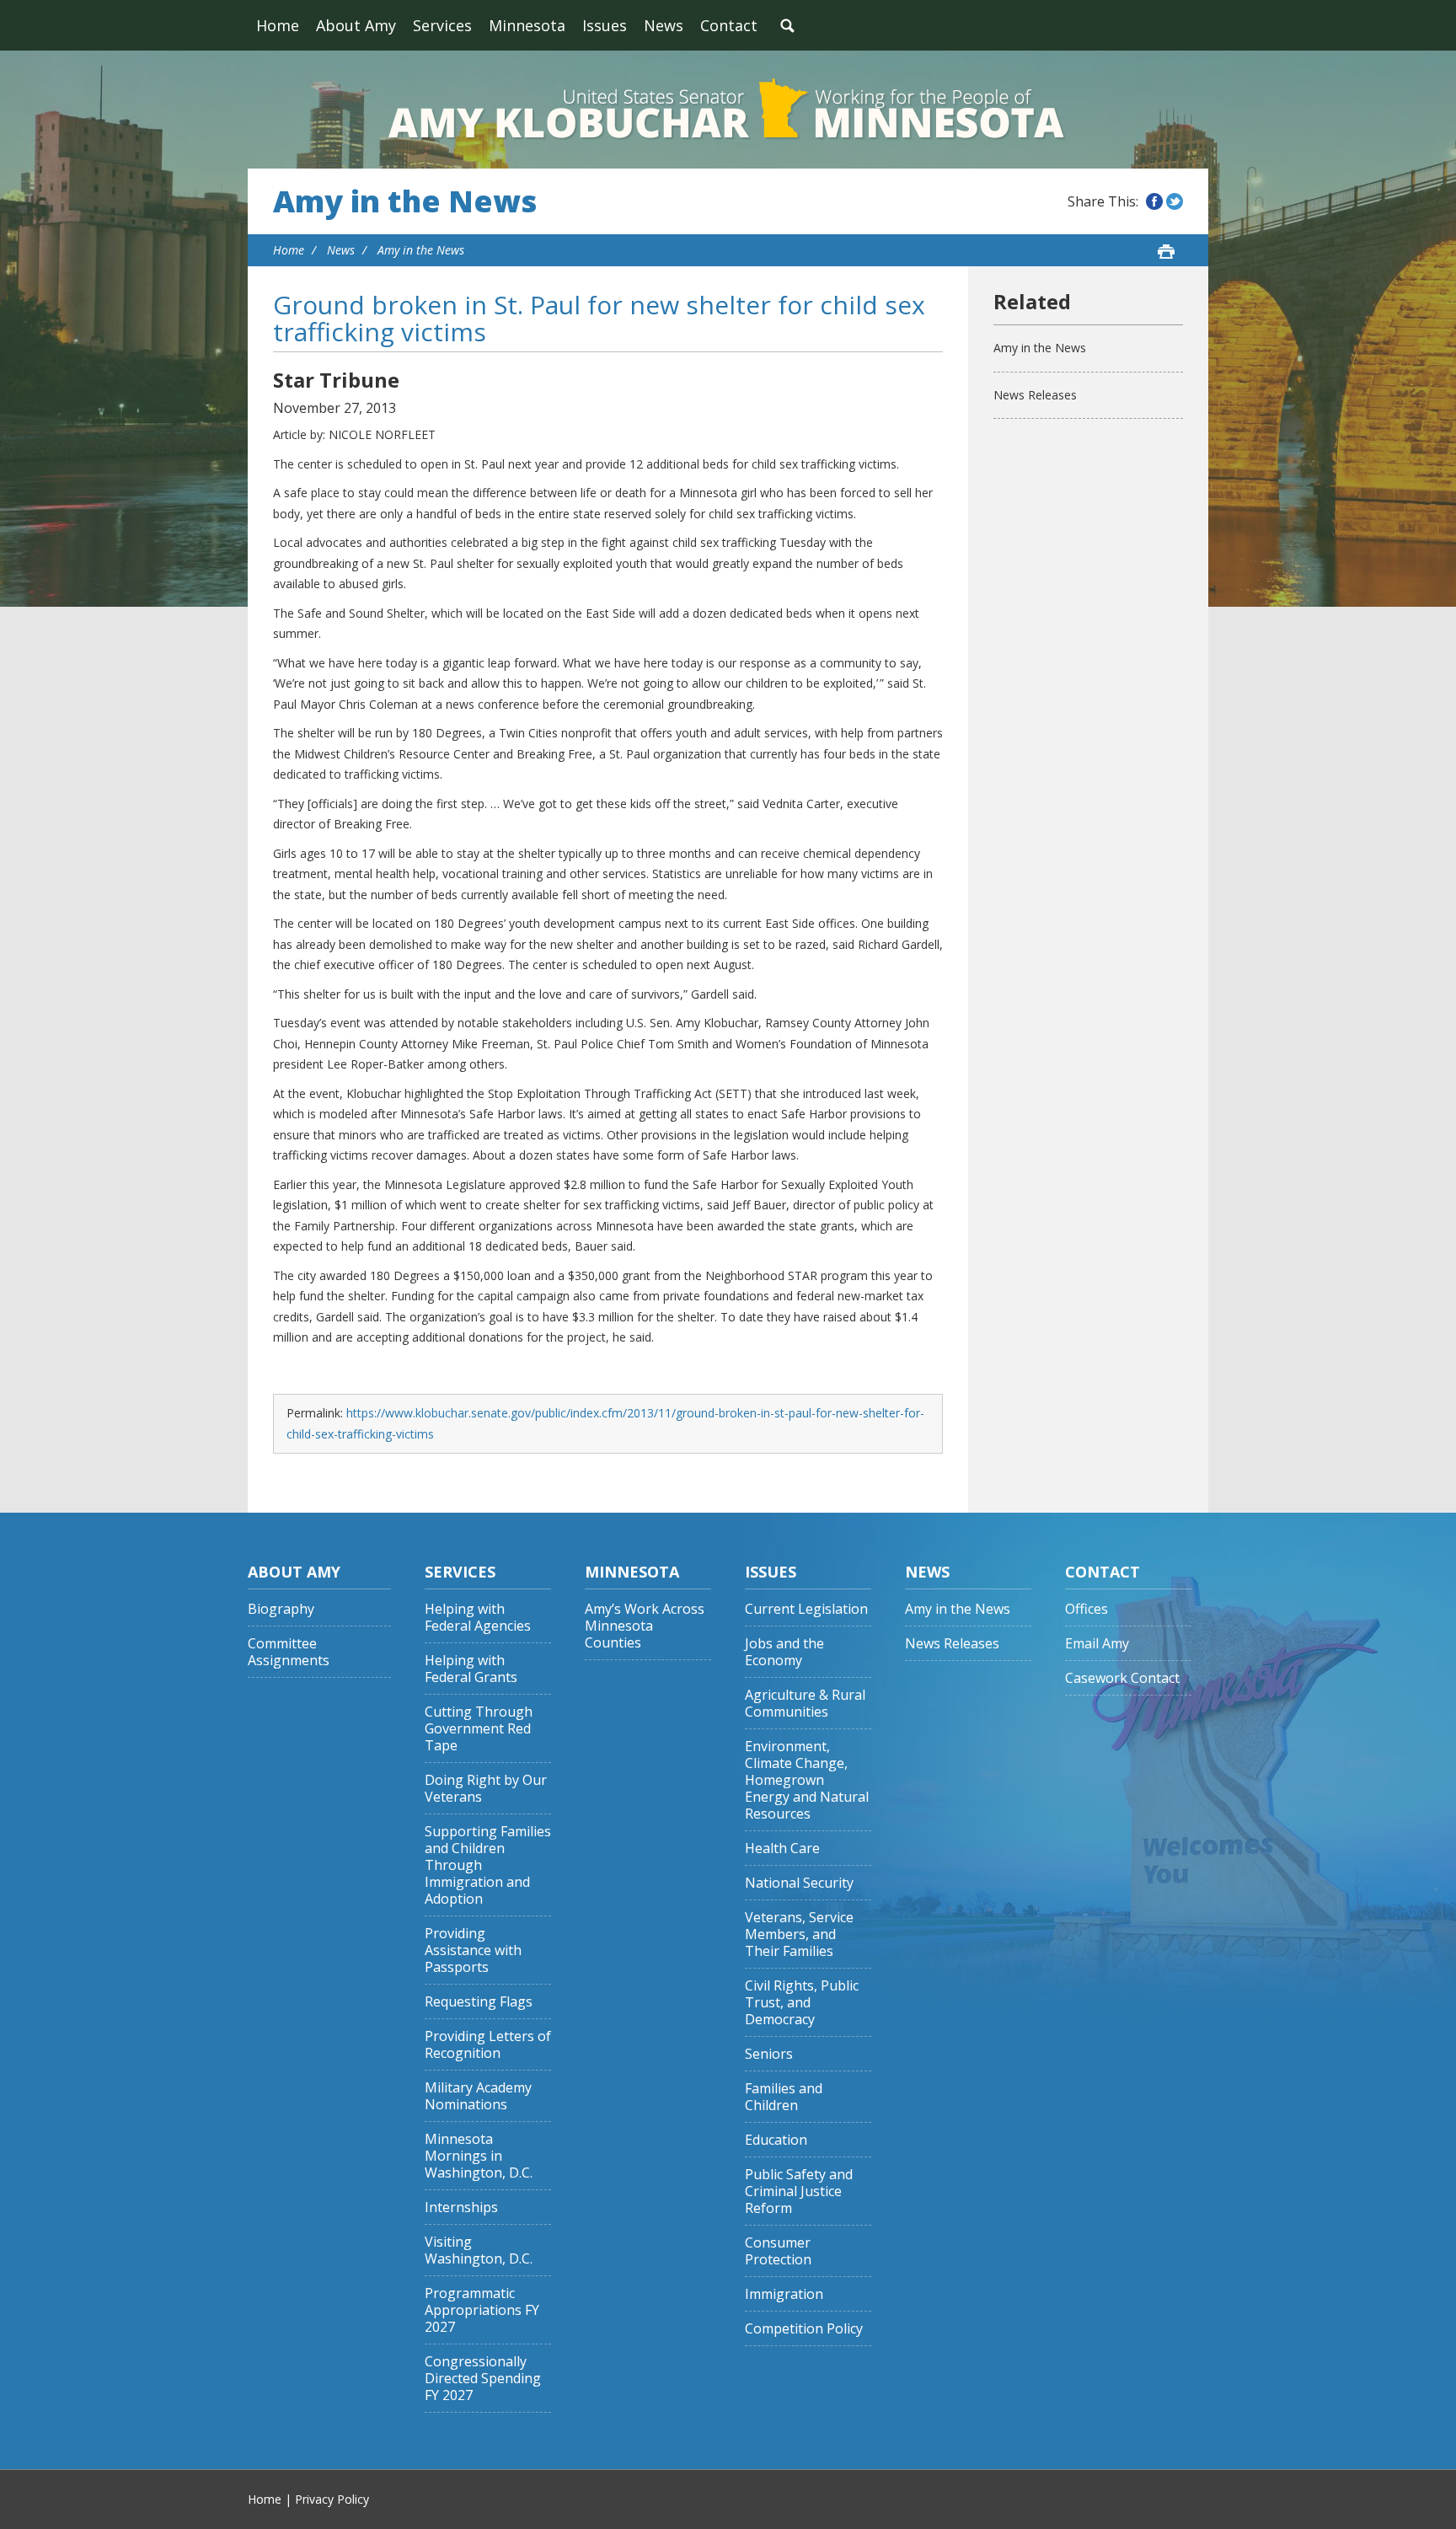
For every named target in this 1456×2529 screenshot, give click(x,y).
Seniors (769, 2054)
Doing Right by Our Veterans (486, 1789)
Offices (1087, 1609)
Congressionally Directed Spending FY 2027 (483, 2379)
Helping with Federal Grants (471, 1669)
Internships (461, 2208)
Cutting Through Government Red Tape (479, 1729)
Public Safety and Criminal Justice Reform (799, 2191)
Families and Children (784, 2097)
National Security (799, 1883)
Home (278, 25)
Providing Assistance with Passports (473, 1950)
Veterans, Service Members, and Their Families (799, 1934)
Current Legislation (806, 1609)
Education (776, 2140)
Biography (281, 1609)
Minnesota (527, 25)
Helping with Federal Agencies (478, 1618)
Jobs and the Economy (784, 1652)
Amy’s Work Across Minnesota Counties (645, 1626)
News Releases (1035, 395)
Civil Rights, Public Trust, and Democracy (802, 2003)
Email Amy (1097, 1644)
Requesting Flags (479, 2002)
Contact (729, 25)
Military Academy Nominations (478, 2096)
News (664, 25)
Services (442, 25)
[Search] (787, 25)
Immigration (784, 2294)
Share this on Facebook (1154, 201)
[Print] (1166, 251)
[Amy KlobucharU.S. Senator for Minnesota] (728, 110)
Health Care (782, 1849)
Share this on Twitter (1175, 201)
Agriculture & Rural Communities (805, 1704)
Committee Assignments (289, 1652)
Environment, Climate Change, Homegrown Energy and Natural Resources (807, 1780)
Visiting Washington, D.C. (479, 2250)
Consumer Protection (778, 2251)
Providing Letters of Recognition (488, 2045)
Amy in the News (405, 201)
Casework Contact (1122, 1678)
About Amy (356, 25)
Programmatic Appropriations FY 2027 (482, 2310)
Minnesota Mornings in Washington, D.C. (479, 2156)
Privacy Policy (332, 2499)
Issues (605, 25)
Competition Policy (804, 2329)
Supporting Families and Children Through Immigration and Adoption (488, 1865)
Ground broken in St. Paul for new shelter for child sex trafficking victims (599, 318)
